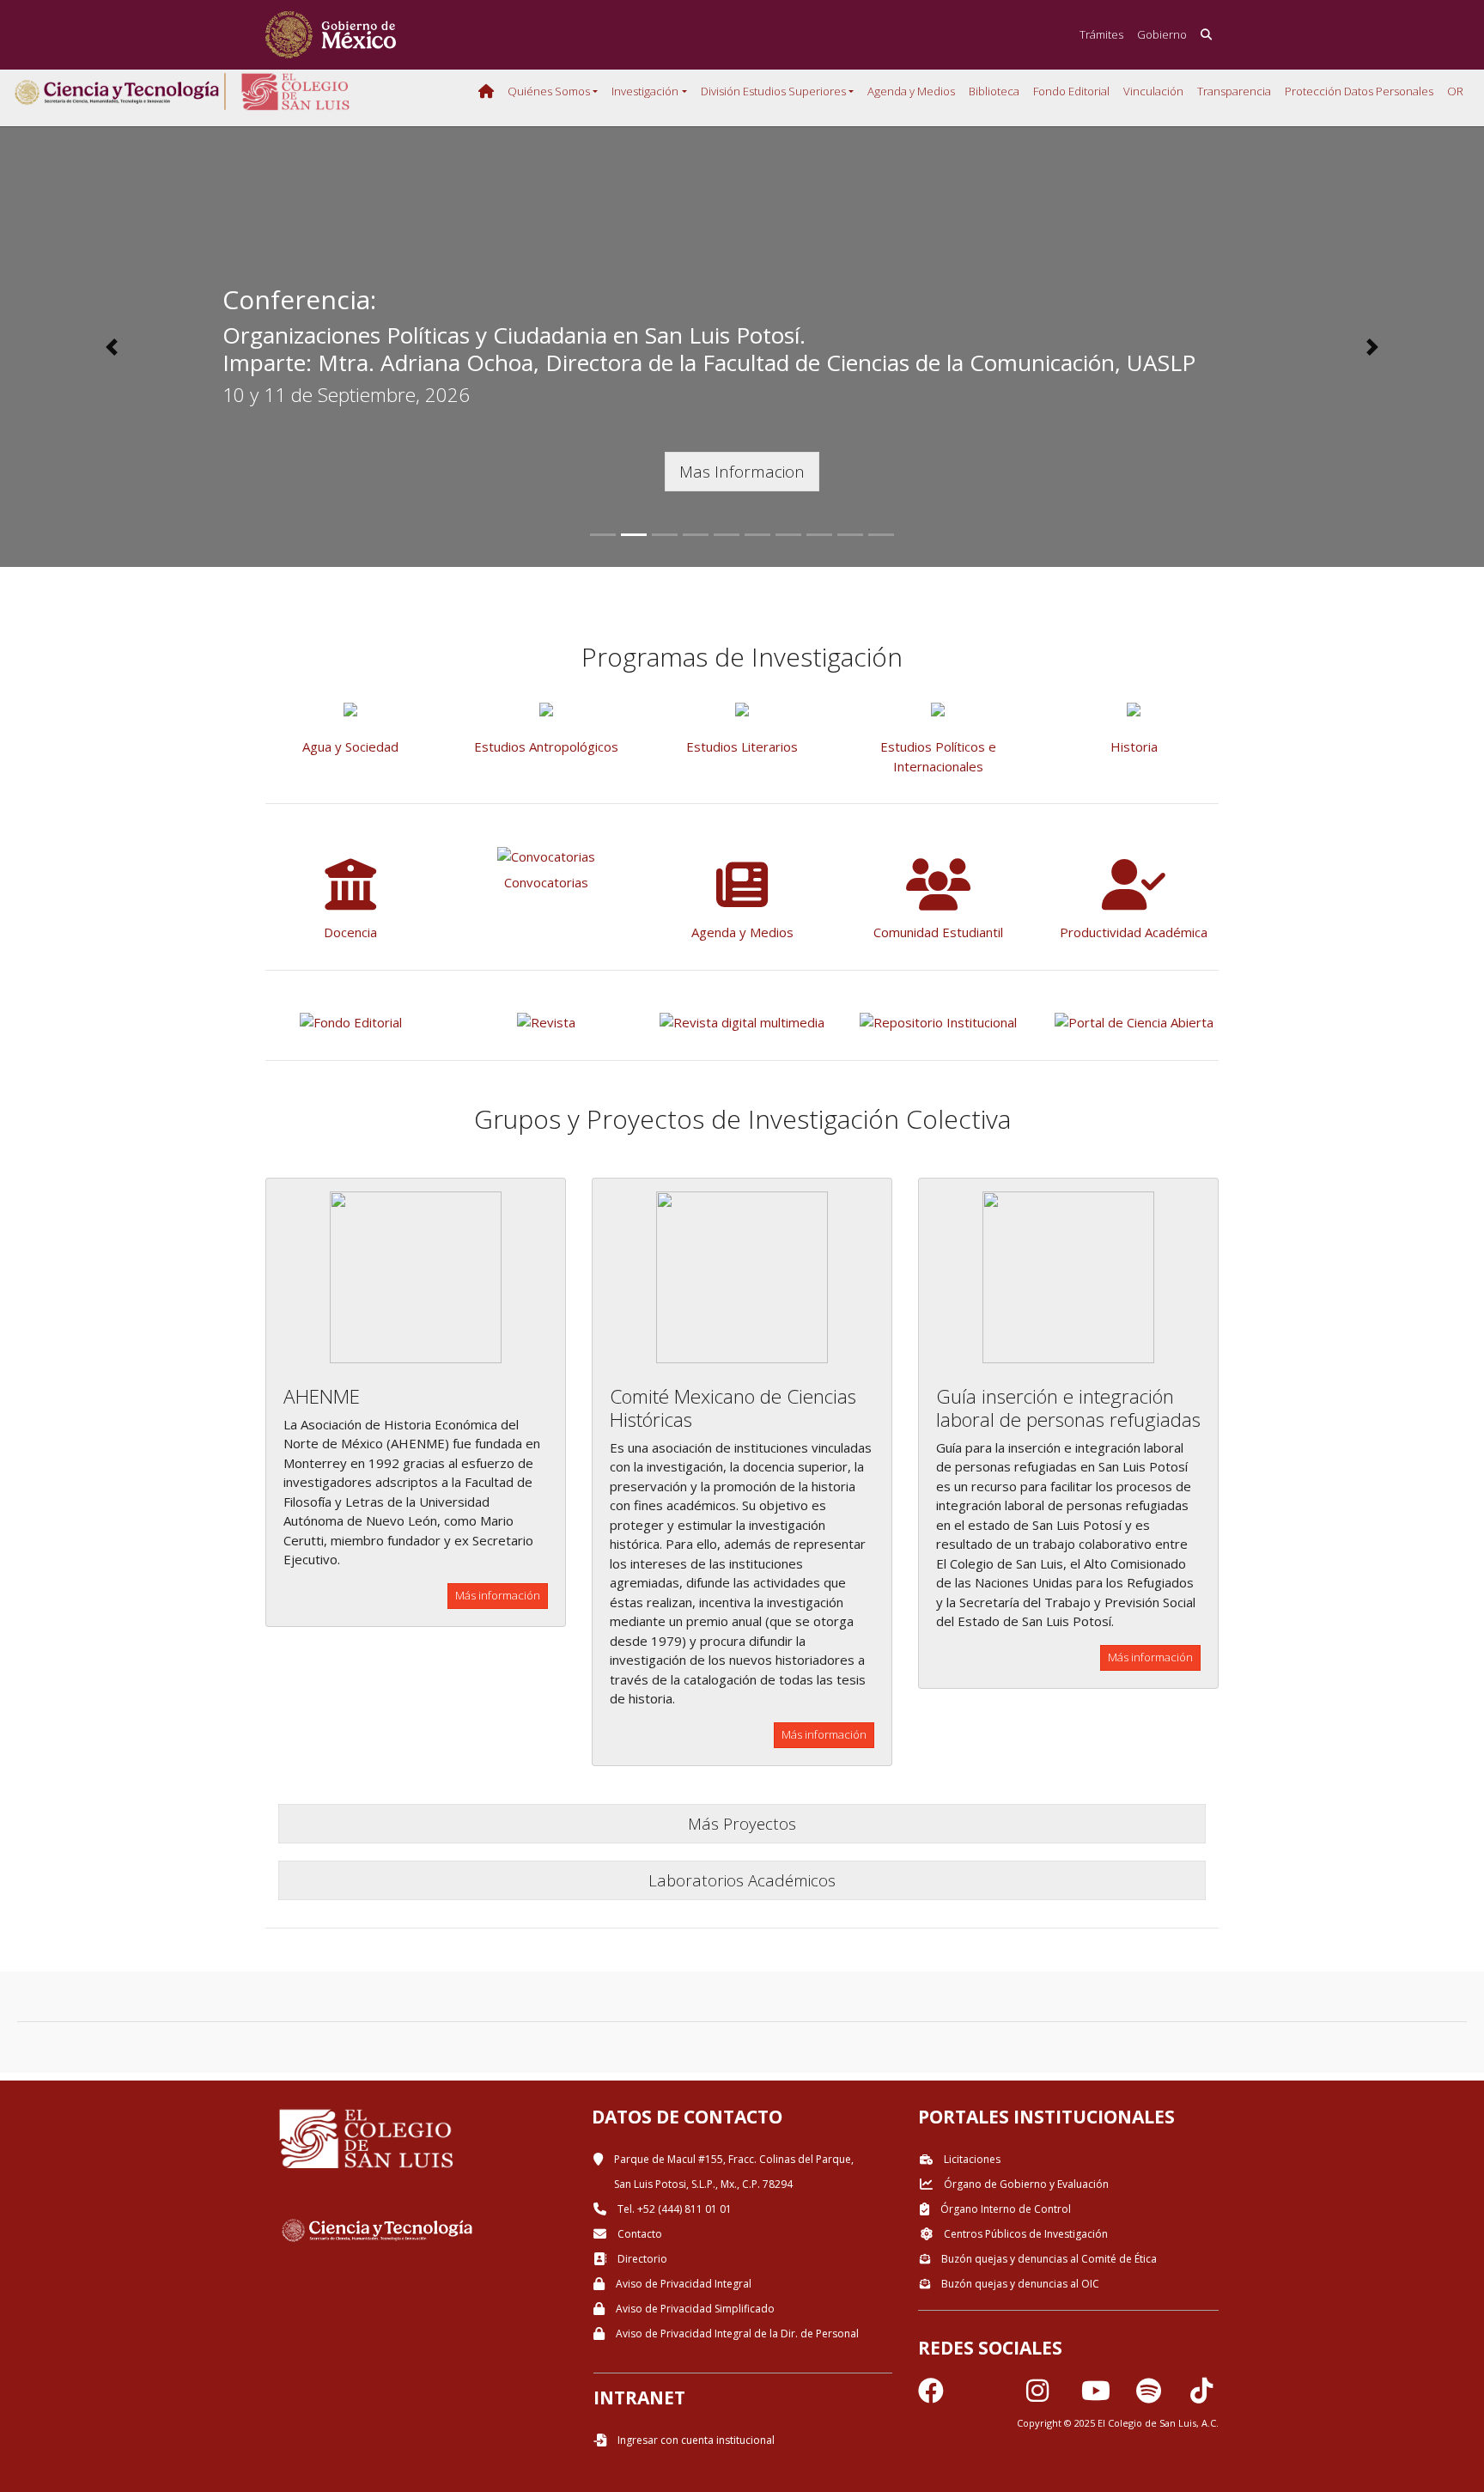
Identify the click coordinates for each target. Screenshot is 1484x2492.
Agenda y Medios (911, 91)
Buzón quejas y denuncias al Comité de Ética (1048, 2259)
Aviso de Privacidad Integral (682, 2284)
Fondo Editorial (1071, 91)
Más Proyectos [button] (742, 1823)
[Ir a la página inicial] (331, 35)
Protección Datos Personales (1359, 91)
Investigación (645, 91)
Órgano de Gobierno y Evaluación (1025, 2184)
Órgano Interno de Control (1004, 2209)
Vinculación (1153, 91)
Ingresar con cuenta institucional (695, 2440)
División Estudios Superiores (773, 91)
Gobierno (1162, 34)
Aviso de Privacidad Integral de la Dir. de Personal (736, 2334)
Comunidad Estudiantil (938, 932)
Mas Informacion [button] (742, 471)
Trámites (1101, 34)
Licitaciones (971, 2159)
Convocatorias (546, 882)
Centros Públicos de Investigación (1025, 2234)
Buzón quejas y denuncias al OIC (1019, 2284)
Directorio (641, 2259)
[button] (111, 347)
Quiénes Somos (549, 91)
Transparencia (1234, 91)
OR (1455, 91)
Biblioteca (994, 91)
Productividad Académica (1134, 932)
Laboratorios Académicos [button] (742, 1880)
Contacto (639, 2234)
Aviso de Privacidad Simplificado (694, 2309)
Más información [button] (498, 1595)
